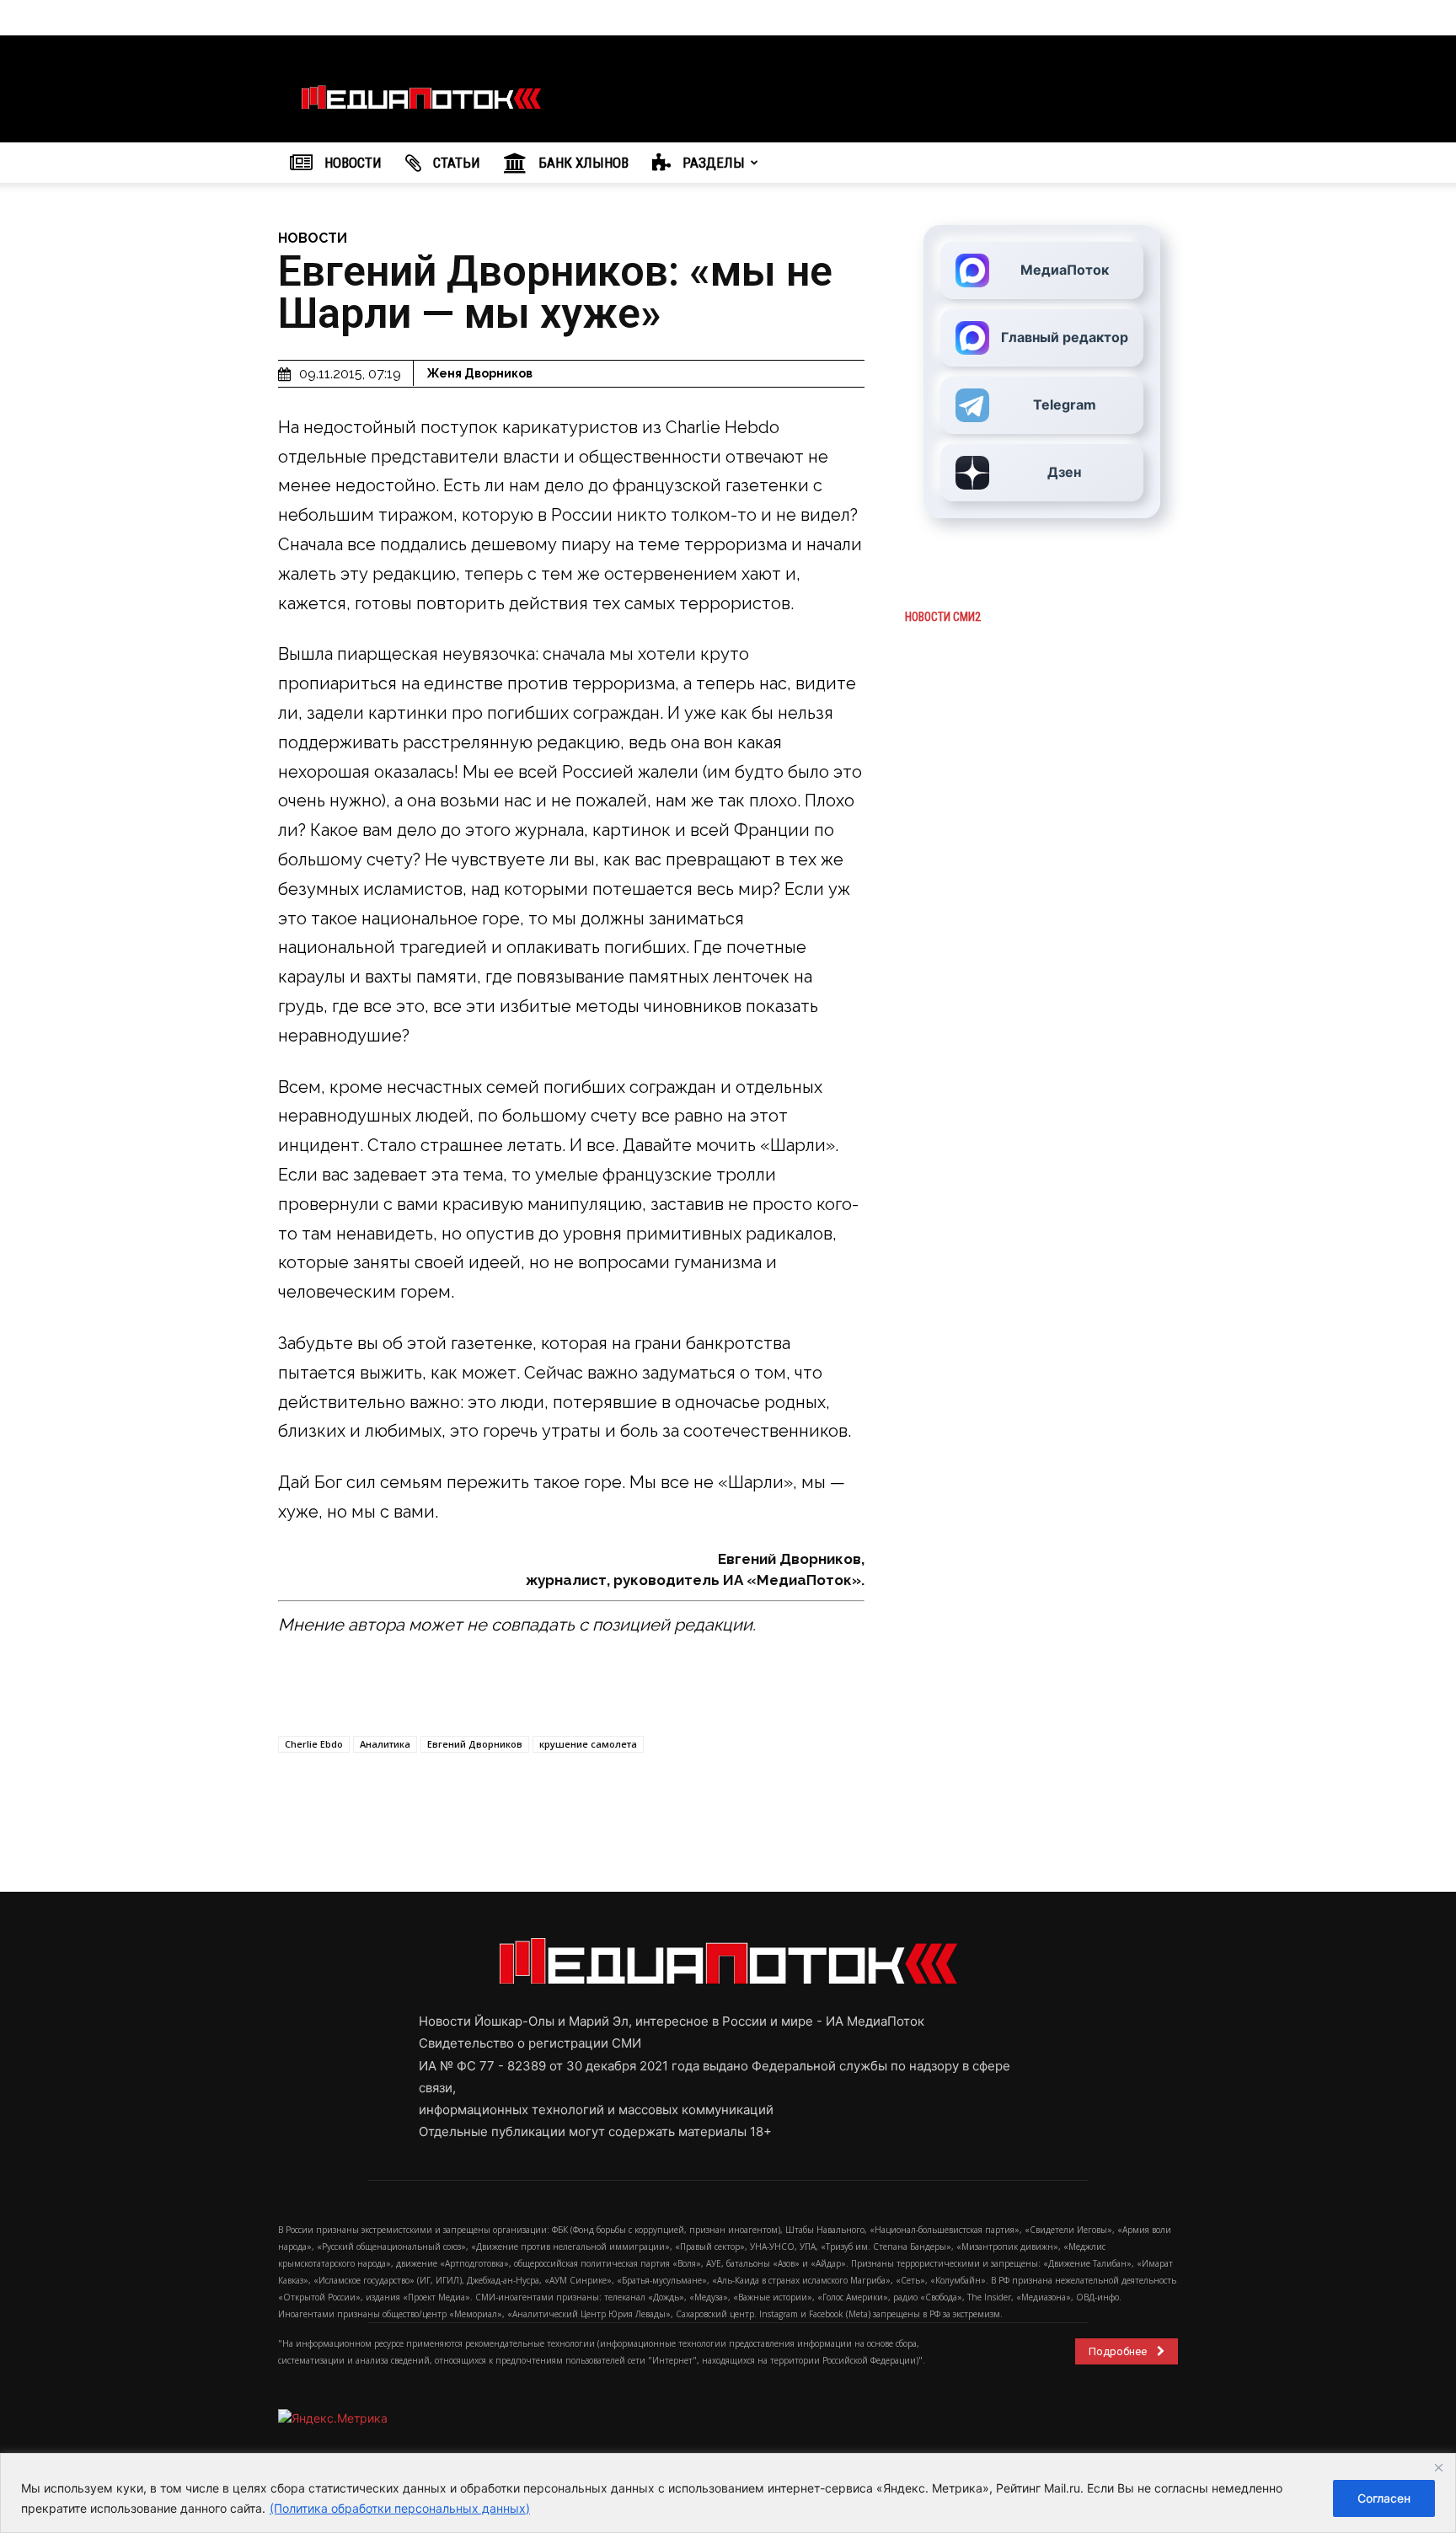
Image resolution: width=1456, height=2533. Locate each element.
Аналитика (385, 1744)
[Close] (1438, 2467)
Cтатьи (455, 163)
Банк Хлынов (582, 163)
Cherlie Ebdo (314, 1744)
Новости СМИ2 (943, 617)
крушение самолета (588, 1744)
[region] (728, 2493)
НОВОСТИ (351, 163)
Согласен (1384, 2498)
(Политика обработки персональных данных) (400, 2508)
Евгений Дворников (475, 1744)
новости (313, 238)
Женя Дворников (479, 373)
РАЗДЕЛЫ (712, 163)
